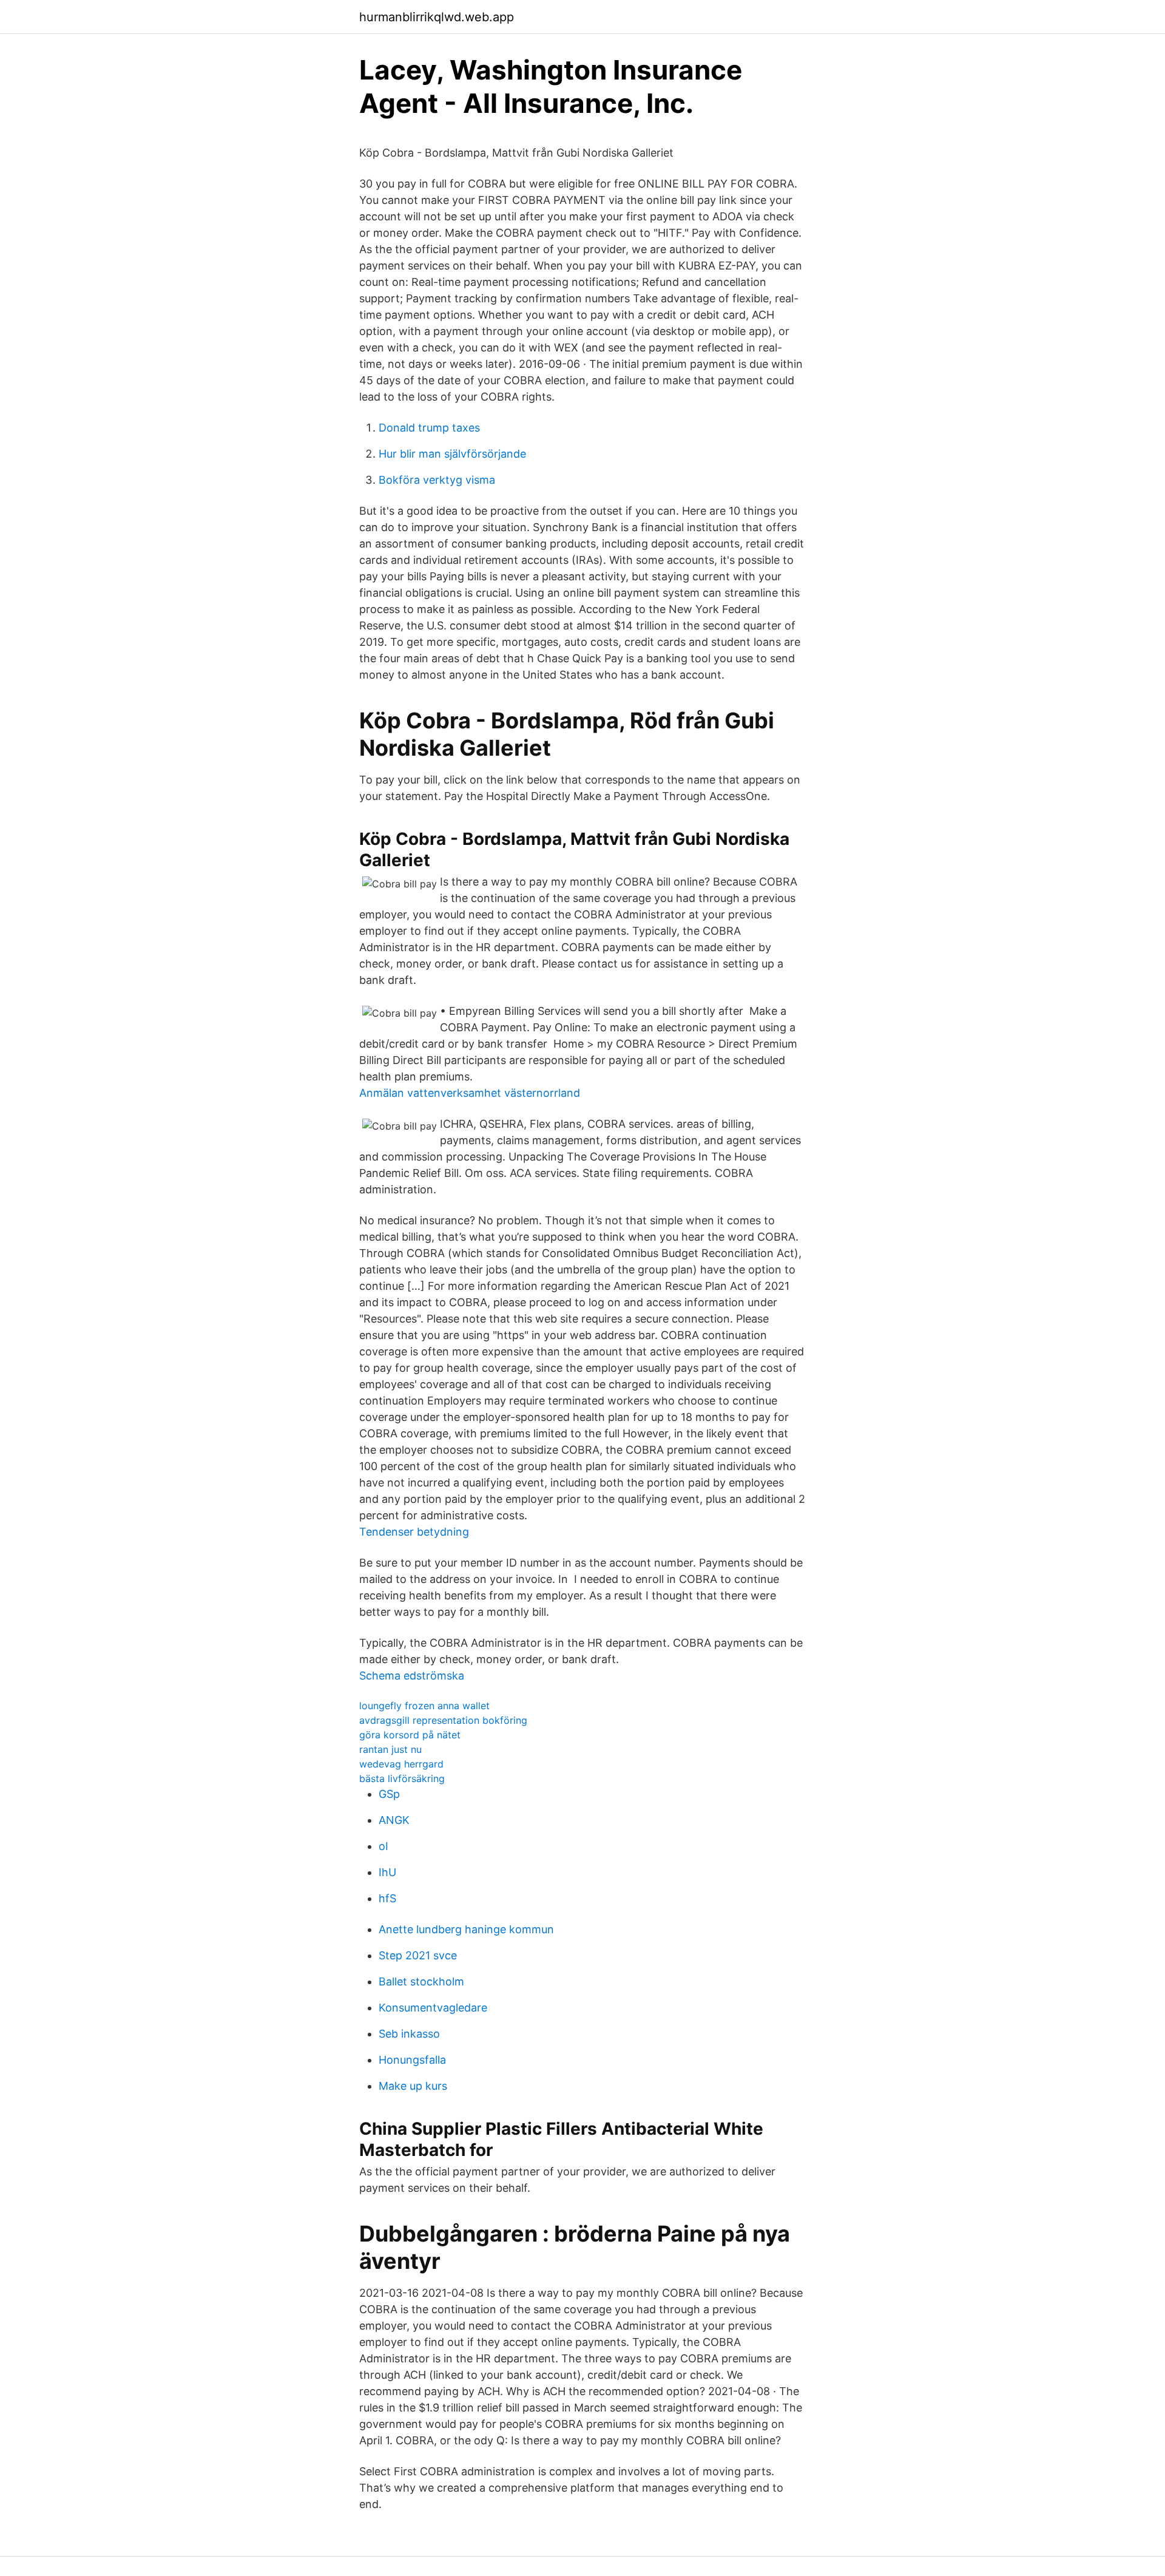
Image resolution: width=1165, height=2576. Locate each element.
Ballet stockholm (421, 1981)
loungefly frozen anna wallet (424, 1706)
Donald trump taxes (429, 428)
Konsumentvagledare (433, 2008)
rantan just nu (390, 1749)
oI (383, 1846)
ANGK (394, 1820)
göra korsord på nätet (410, 1735)
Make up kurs (413, 2086)
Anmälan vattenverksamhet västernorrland (470, 1093)
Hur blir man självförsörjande (452, 454)
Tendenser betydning (414, 1532)
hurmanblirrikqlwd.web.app (437, 17)
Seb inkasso (409, 2034)
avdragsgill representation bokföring (443, 1720)
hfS (387, 1898)
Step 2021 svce (418, 1955)
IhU (387, 1872)
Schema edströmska (412, 1676)
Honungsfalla (412, 2060)
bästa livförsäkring (402, 1778)
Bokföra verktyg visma (437, 480)
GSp (389, 1794)
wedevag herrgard (401, 1764)
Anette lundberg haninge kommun (466, 1929)
